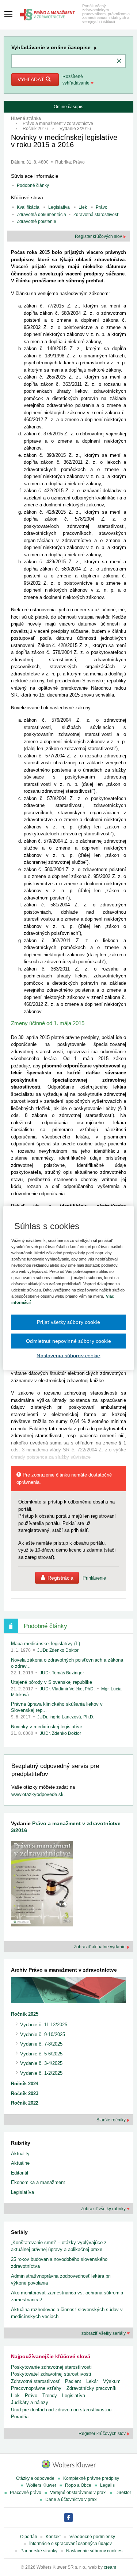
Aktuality (20, 2154)
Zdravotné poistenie (37, 221)
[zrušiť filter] (119, 61)
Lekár (92, 2381)
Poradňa (20, 2417)
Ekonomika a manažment (38, 2182)
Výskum (112, 2381)
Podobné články (33, 185)
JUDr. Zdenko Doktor (58, 1650)
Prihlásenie (94, 1578)
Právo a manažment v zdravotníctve (58, 123)
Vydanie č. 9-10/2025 (43, 2034)
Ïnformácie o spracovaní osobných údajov (71, 2544)
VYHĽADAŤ (32, 79)
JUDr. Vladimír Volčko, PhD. (68, 1689)
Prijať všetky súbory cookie (68, 1322)
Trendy (50, 2395)
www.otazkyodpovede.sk (37, 1794)
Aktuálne (20, 2163)
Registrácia (60, 1578)
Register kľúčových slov (99, 236)
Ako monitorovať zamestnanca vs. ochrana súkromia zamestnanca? (67, 2296)
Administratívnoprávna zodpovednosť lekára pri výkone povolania (61, 2280)
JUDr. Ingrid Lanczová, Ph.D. (66, 1717)
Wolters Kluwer (41, 2485)
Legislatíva (59, 207)
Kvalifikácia (28, 207)
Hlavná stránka (26, 118)
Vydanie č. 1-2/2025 (41, 2073)
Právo (79, 162)
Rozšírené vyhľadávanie (77, 80)
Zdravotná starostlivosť (96, 215)
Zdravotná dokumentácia (41, 215)
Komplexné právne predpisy (91, 2478)
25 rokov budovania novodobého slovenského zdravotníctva (59, 2263)
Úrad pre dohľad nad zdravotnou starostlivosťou (61, 2410)
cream (110, 2567)
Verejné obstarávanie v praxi (78, 2493)
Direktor (123, 2493)
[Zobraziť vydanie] (42, 1885)
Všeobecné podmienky (92, 2537)
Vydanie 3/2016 (75, 129)
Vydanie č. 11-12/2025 (44, 2025)
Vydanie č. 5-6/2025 (41, 2054)
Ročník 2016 (35, 129)
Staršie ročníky (112, 2120)
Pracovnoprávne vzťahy (36, 2388)
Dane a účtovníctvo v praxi (71, 2499)
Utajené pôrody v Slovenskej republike (52, 1682)
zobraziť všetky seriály (104, 2333)
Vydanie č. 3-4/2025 (41, 2063)
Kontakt (53, 2537)
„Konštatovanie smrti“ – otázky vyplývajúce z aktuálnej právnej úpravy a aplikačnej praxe (59, 2246)
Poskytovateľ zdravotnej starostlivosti (51, 2374)
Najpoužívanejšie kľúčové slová (51, 2356)
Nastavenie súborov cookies (94, 2551)
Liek (83, 207)
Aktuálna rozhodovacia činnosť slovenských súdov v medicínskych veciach (67, 2313)
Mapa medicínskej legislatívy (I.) (45, 1644)
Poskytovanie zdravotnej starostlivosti (51, 2367)
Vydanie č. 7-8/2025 (41, 2044)
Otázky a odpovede (35, 2478)
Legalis (107, 2485)
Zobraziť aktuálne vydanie (100, 1947)
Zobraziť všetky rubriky (104, 2209)
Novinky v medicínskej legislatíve (47, 1727)
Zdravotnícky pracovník (92, 2388)
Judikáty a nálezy (30, 2402)
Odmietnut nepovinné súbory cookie (68, 1341)
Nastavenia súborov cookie (68, 1356)
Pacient (73, 2381)
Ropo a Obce (78, 2485)
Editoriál (20, 2173)
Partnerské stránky (39, 2551)
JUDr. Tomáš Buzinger (62, 1673)
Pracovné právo (26, 2493)
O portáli (28, 2537)
